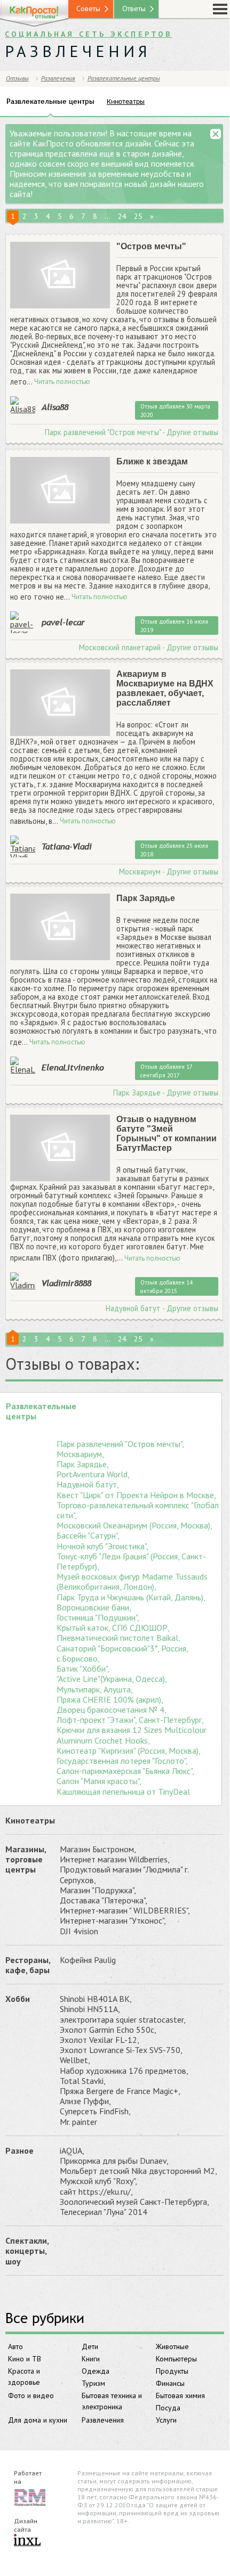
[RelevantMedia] (30, 2497)
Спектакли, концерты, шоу (27, 2251)
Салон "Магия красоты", (99, 1781)
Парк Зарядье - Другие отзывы (166, 1093)
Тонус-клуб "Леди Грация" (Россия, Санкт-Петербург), (131, 1561)
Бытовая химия (180, 2395)
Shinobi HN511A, (90, 2009)
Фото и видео (31, 2395)
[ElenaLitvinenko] (23, 1065)
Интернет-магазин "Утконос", (113, 1921)
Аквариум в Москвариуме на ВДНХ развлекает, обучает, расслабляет (165, 688)
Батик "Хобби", (83, 1669)
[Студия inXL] (27, 2541)
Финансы (170, 2383)
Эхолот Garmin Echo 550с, (108, 2030)
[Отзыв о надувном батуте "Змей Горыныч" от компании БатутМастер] (60, 1148)
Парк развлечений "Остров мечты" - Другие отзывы (132, 432)
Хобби (18, 1999)
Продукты (172, 2371)
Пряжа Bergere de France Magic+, (120, 2091)
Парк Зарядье (146, 898)
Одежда (96, 2371)
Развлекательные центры (124, 78)
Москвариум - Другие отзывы (169, 872)
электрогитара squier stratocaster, (123, 2020)
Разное (19, 2150)
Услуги (166, 2420)
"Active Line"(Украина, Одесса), (112, 1679)
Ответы (134, 9)
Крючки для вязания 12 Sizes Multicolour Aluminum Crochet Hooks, (132, 1735)
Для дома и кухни (38, 2420)
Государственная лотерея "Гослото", (122, 1761)
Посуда (168, 2408)
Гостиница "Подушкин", (98, 1618)
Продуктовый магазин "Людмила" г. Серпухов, (124, 1875)
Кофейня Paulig (88, 1960)
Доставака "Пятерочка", (104, 1900)
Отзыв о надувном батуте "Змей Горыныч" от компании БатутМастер (166, 1134)
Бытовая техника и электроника (112, 2401)
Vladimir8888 (66, 1283)
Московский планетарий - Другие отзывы (149, 648)
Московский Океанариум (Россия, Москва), (134, 1526)
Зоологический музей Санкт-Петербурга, (134, 2202)
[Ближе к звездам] (60, 491)
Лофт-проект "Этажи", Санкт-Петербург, (130, 1720)
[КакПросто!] (34, 14)
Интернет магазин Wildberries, (115, 1859)
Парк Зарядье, (83, 1464)
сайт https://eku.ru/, (96, 2192)
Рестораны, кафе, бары (28, 1965)
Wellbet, (75, 2060)
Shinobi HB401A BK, (96, 1999)
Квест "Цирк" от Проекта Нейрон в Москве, (136, 1495)
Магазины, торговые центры (26, 1859)
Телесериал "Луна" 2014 (104, 2212)
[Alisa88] (23, 405)
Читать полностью (62, 382)
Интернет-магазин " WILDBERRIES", (125, 1911)
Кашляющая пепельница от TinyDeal (123, 1792)
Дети (90, 2346)
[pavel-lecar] (23, 624)
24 (122, 216)
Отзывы (17, 78)
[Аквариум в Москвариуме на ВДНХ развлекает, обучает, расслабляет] (60, 703)
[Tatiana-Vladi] (23, 848)
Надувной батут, (88, 1485)
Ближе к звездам (152, 461)
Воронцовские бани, (94, 1608)
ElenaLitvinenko (73, 1067)
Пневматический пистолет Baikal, (118, 1638)
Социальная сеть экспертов (89, 34)
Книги (91, 2359)
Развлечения (103, 2420)
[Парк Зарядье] (60, 927)
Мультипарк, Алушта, (95, 1690)
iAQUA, (72, 2151)
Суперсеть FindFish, (95, 2111)
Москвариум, (80, 1454)
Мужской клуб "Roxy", (98, 2181)
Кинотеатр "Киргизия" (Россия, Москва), (129, 1751)
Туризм (93, 2383)
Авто (15, 2346)
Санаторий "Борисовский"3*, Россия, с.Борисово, (122, 1654)
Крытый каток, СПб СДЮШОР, (113, 1628)
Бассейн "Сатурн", (88, 1536)
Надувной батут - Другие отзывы (162, 1309)
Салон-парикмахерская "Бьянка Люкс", (125, 1771)
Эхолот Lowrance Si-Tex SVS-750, (121, 2050)
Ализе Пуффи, (85, 2101)
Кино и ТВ (25, 2359)
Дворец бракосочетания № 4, (112, 1710)
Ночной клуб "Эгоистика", (102, 1546)
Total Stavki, (83, 2081)
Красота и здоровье (24, 2377)
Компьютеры (176, 2359)
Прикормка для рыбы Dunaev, (114, 2161)
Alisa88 (55, 407)
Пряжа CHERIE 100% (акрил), (110, 1700)
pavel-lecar (63, 622)
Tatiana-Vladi (67, 846)
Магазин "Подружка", (98, 1890)
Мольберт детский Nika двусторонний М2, (138, 2171)
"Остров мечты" (151, 246)
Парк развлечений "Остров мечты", (120, 1444)
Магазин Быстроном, (98, 1849)
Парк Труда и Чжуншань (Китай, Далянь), (131, 1597)
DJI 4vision (79, 1931)
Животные (172, 2346)
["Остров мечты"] (60, 276)
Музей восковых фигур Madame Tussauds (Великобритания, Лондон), (132, 1582)
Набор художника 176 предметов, (124, 2071)
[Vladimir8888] (23, 1281)
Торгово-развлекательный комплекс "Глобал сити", (138, 1510)
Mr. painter (78, 2122)
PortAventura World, (93, 1474)
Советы (88, 9)
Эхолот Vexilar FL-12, (100, 2040)
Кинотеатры (30, 1820)
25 (138, 216)
